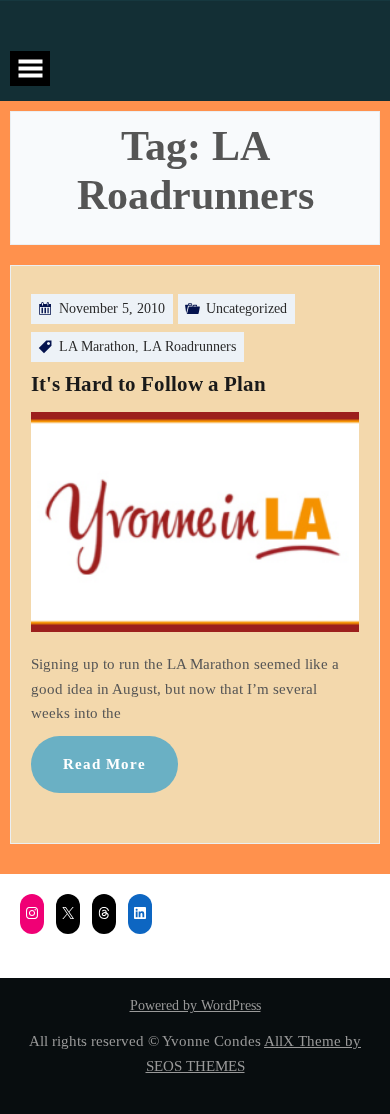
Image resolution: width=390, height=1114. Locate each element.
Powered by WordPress (195, 1005)
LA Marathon (97, 346)
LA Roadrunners (189, 346)
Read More (104, 763)
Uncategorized (246, 308)
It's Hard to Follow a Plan (148, 384)
